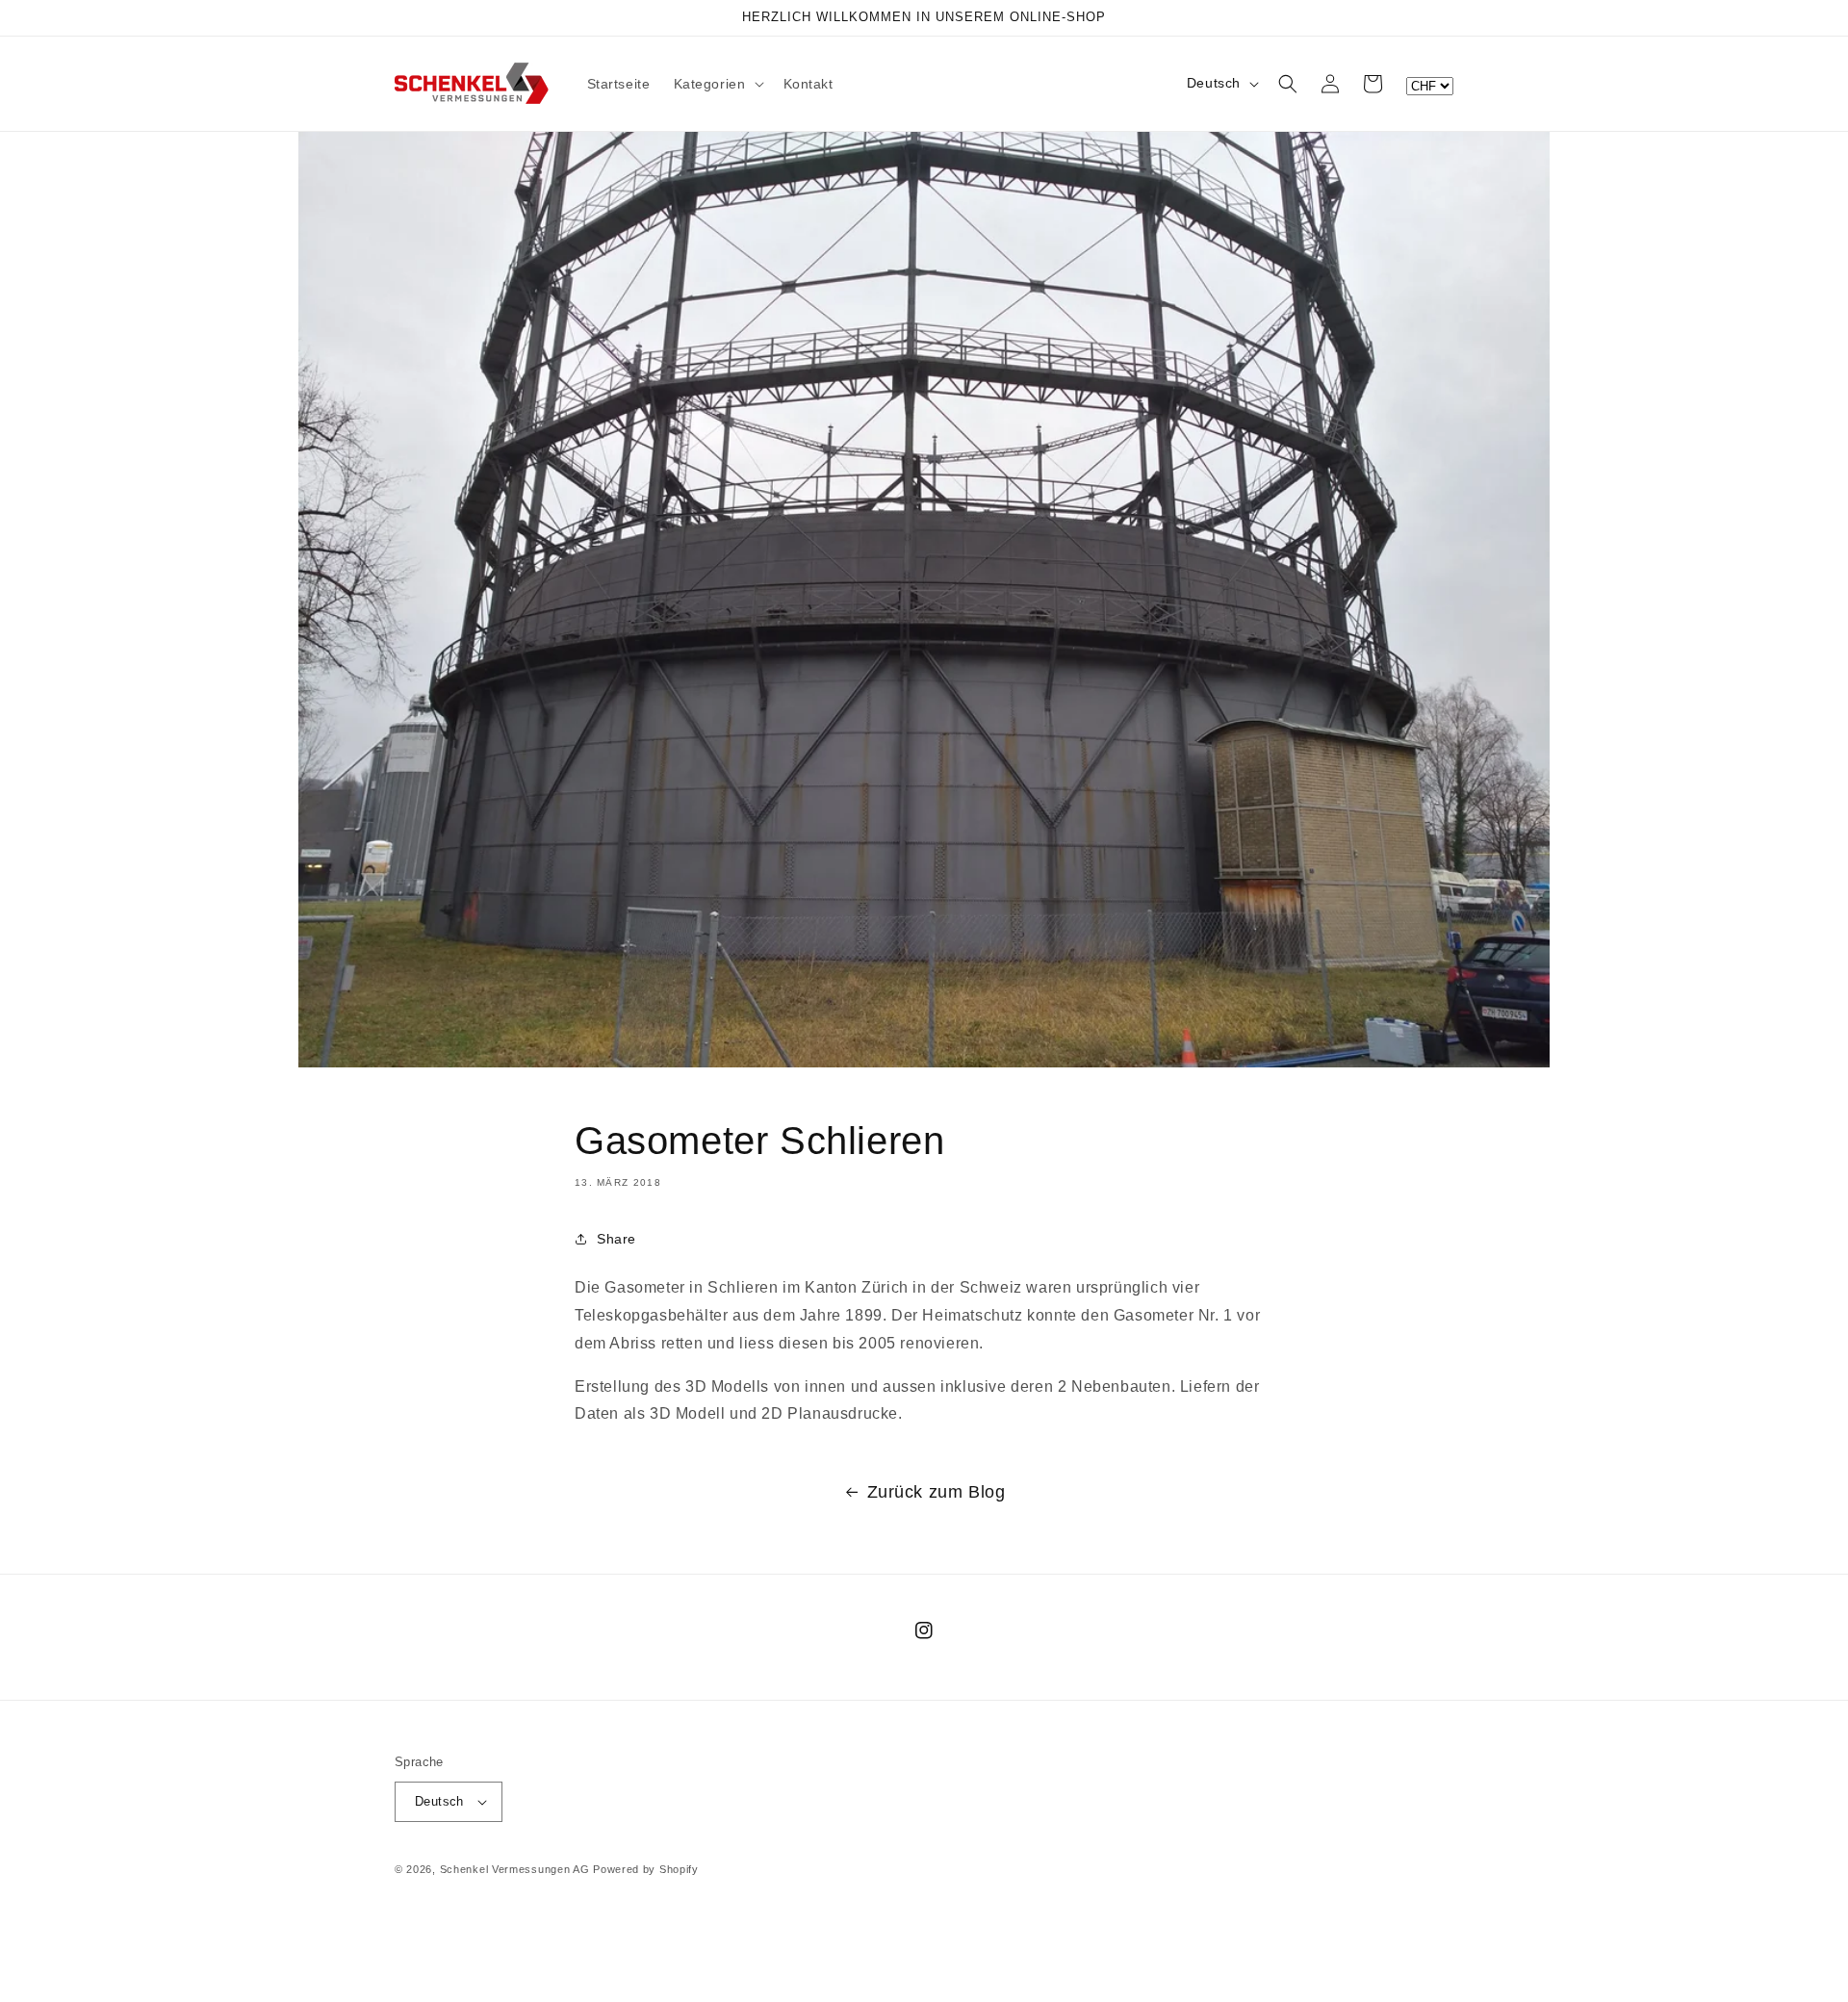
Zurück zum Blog (937, 1492)
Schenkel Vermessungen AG (515, 1869)
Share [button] (616, 1239)
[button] (717, 84)
